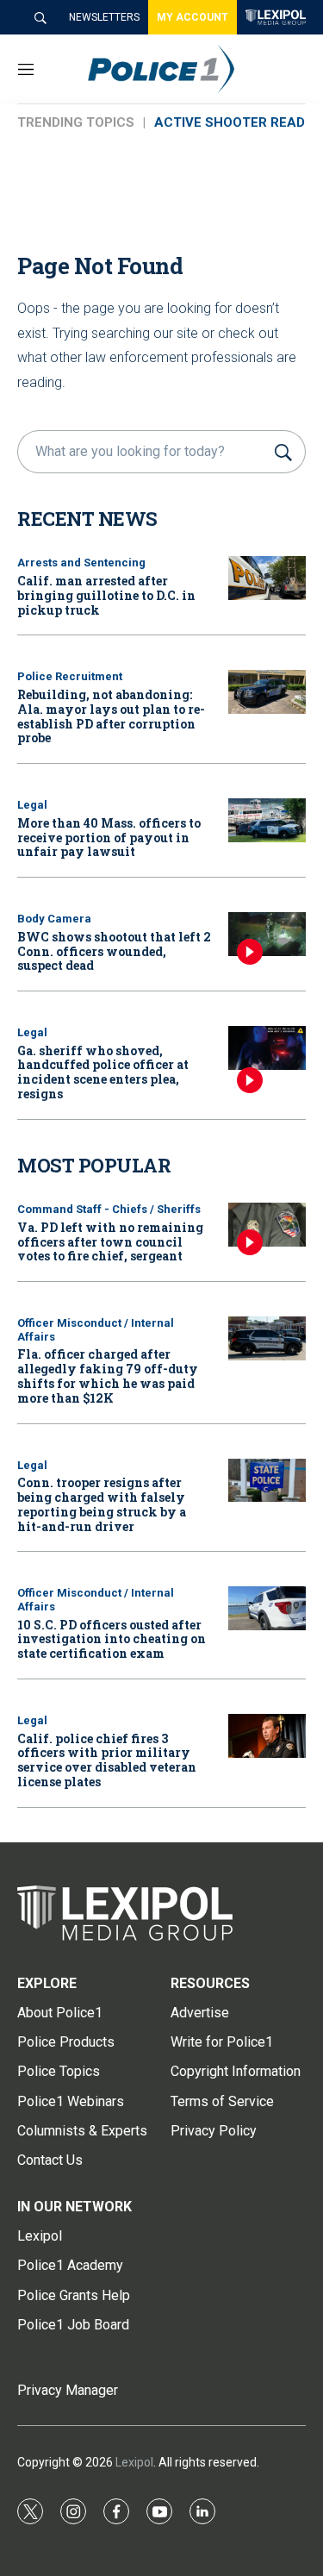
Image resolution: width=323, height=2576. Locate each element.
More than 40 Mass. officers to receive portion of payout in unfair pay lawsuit (109, 838)
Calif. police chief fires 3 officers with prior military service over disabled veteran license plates (107, 1760)
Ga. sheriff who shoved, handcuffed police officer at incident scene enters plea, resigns (103, 1072)
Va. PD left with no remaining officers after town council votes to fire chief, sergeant (110, 1242)
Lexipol (134, 2462)
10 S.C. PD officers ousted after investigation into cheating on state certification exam (112, 1639)
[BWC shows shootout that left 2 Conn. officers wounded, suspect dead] (267, 934)
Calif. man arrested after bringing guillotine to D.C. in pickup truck (106, 595)
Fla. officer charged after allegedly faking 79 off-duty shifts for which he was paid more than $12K (108, 1376)
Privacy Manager (68, 2390)
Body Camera (54, 919)
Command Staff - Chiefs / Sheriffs (109, 1209)
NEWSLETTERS (104, 17)
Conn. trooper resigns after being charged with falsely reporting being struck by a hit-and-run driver (102, 1504)
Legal (32, 805)
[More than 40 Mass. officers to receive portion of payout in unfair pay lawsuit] (267, 820)
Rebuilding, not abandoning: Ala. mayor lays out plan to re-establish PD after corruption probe (111, 716)
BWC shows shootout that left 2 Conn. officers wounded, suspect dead (114, 951)
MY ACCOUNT (193, 17)
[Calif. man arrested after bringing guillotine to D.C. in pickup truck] (267, 578)
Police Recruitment (70, 676)
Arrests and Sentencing (81, 563)
